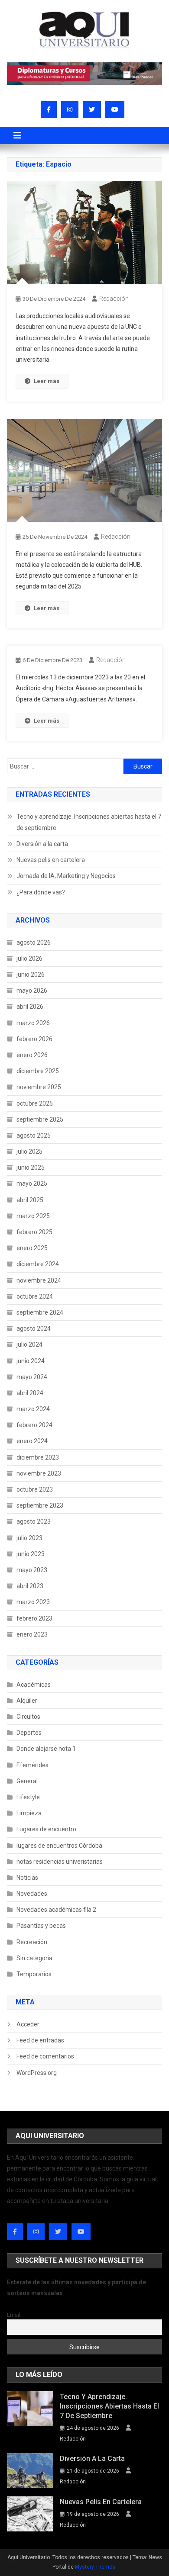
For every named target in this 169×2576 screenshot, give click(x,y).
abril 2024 (30, 1393)
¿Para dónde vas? (41, 892)
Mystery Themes (95, 2567)
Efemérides (32, 1765)
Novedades (32, 1894)
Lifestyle (28, 1797)
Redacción (114, 299)
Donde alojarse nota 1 (46, 1749)
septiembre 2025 (40, 1119)
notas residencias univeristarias (60, 1862)
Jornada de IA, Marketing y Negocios (66, 876)
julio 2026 (29, 958)
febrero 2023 (34, 1618)
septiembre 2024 (40, 1312)
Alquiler (27, 1701)
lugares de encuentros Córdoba (59, 1846)
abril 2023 (30, 1586)
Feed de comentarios (45, 2056)
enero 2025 (32, 1248)
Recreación (32, 1942)
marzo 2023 (33, 1602)
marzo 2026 (33, 1023)
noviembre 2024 (39, 1280)
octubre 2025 (35, 1103)
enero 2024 (32, 1441)
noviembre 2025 (39, 1087)
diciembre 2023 (38, 1457)
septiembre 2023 (40, 1505)
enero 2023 (32, 1634)
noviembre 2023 (39, 1473)
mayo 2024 (32, 1377)
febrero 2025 (34, 1232)
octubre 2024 (35, 1296)
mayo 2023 (32, 1570)
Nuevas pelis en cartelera (51, 860)
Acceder (28, 2024)
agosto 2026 (34, 942)
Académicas (34, 1685)
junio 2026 (31, 974)
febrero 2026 (34, 1039)
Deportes (29, 1733)
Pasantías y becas (41, 1926)
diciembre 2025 (38, 1071)
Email (14, 2315)
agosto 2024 (34, 1328)
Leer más (47, 381)
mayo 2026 (32, 991)
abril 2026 (30, 1007)
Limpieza (29, 1813)
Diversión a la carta (42, 844)
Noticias (27, 1878)
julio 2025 (29, 1151)
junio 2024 (31, 1361)
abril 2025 (30, 1200)
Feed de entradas (40, 2040)
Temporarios (34, 1974)
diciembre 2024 (38, 1264)
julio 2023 (29, 1538)
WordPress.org (37, 2073)
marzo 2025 (33, 1216)
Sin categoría (34, 1958)
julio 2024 (29, 1344)
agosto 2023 (34, 1521)
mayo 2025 (32, 1183)
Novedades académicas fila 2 (56, 1910)
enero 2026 (32, 1055)
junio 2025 (31, 1167)
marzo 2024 (33, 1409)
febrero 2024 (34, 1425)
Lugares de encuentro (46, 1829)
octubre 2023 (35, 1489)
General (27, 1781)
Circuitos (28, 1717)
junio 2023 (31, 1554)
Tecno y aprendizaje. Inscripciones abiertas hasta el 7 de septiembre (89, 822)
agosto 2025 (34, 1135)
